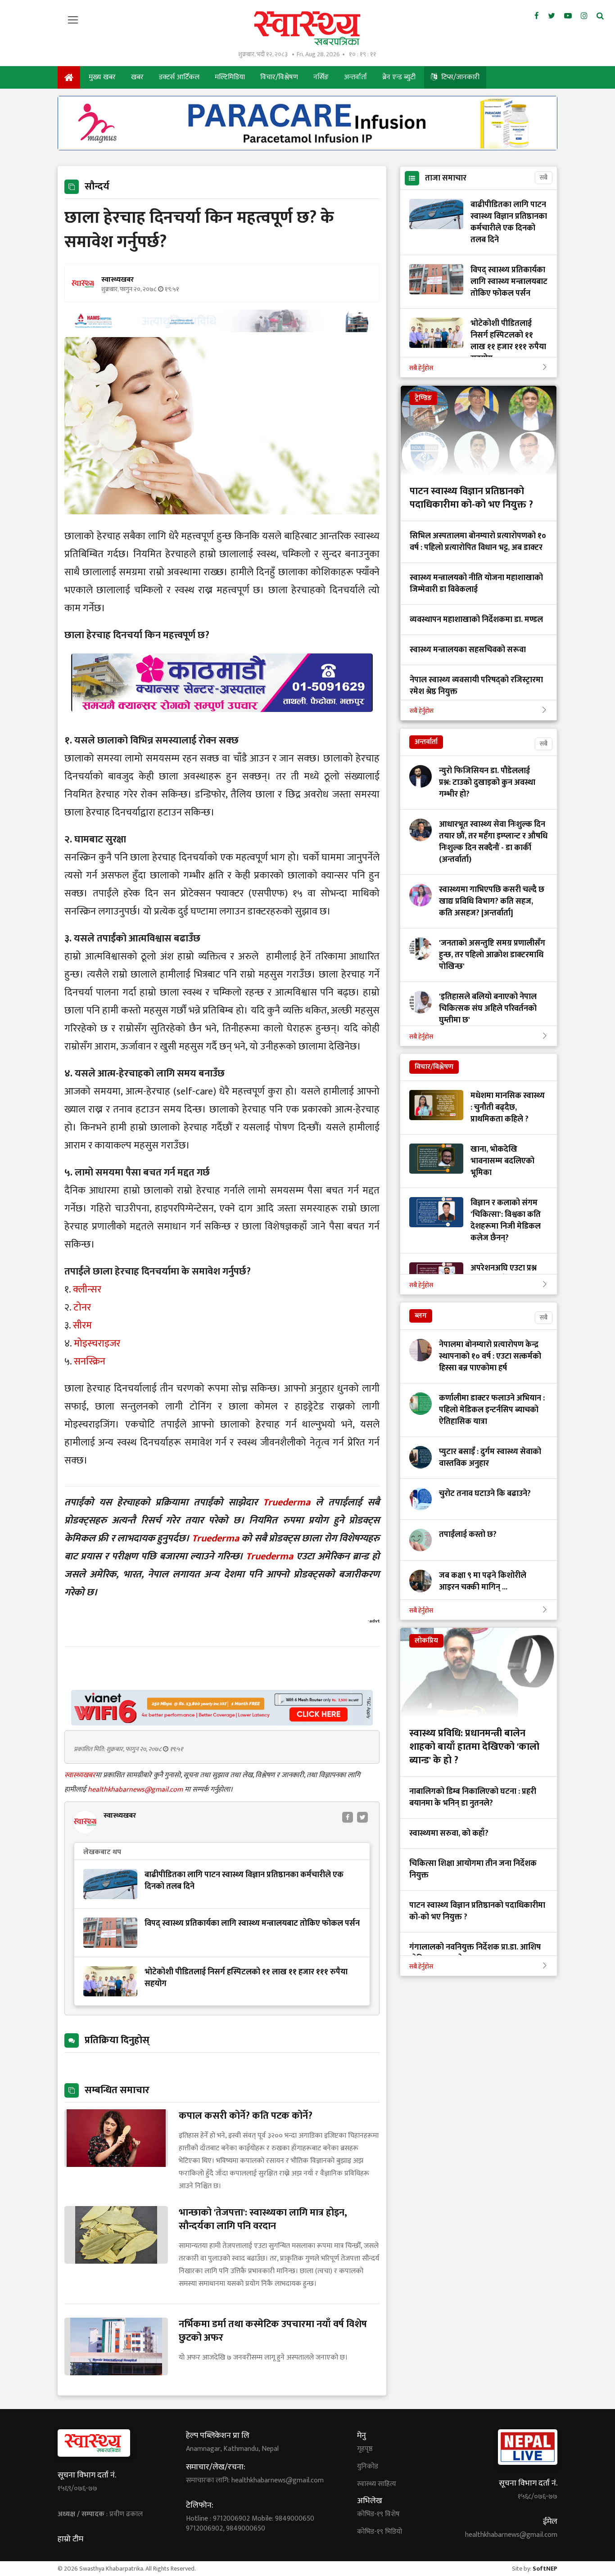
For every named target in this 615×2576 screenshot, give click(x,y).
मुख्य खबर (102, 77)
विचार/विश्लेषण (279, 77)
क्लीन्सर (87, 1290)
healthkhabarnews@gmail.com (136, 1790)
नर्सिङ (321, 77)
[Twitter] (552, 16)
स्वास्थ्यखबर (80, 1775)
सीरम (82, 1326)
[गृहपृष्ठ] (69, 77)
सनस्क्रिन (90, 1362)
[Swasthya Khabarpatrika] (308, 28)
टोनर (82, 1308)
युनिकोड (368, 2467)
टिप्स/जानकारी (459, 77)
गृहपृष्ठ (365, 2449)
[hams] (222, 330)
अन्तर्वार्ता (355, 77)
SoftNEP (545, 2569)
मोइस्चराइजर (97, 1344)
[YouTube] (568, 16)
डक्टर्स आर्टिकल (179, 77)
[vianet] (222, 1723)
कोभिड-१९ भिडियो (380, 2532)
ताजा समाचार (446, 178)
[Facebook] (537, 16)
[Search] (600, 16)
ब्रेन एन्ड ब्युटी (399, 77)
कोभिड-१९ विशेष (378, 2514)
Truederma (287, 1502)
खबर (137, 77)
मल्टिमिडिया (230, 77)
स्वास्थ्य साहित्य (377, 2484)
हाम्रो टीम (70, 2539)
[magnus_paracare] (307, 148)
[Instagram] (584, 16)
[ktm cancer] (222, 723)
